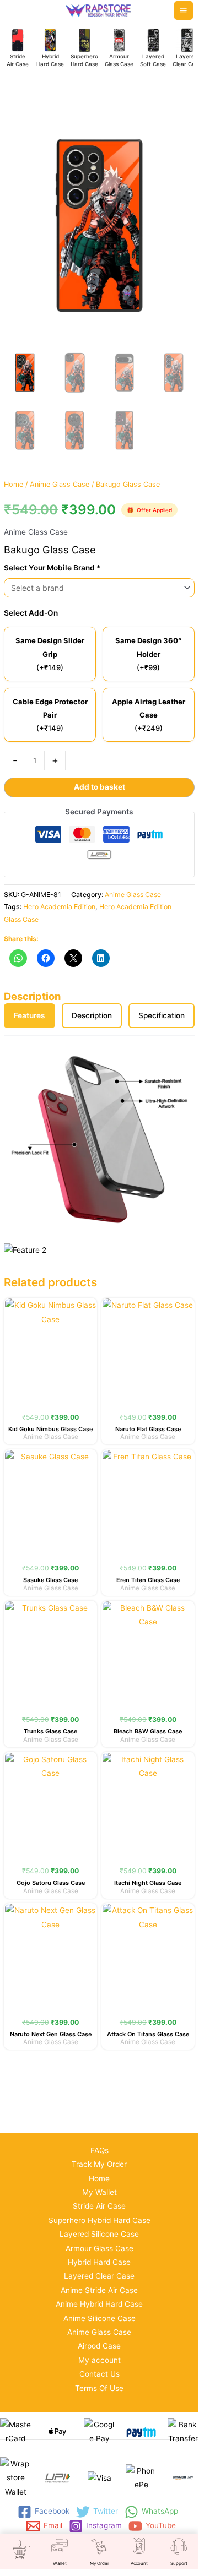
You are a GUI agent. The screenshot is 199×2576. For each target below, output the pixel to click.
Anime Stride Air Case (99, 2290)
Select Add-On (31, 613)
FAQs (99, 2150)
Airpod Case (99, 2346)
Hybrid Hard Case (99, 2262)
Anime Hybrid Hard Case (99, 2304)
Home (14, 484)
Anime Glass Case (60, 484)
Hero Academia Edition (59, 907)
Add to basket (99, 787)
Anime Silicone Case (99, 2318)
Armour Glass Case (99, 2248)
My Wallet (99, 2192)
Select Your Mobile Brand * (52, 568)
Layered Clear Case (99, 2276)
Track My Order (99, 2164)
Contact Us (99, 2374)
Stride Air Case (99, 2206)
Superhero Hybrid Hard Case (99, 2220)
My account (99, 2360)
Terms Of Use (99, 2388)
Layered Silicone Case (99, 2234)
